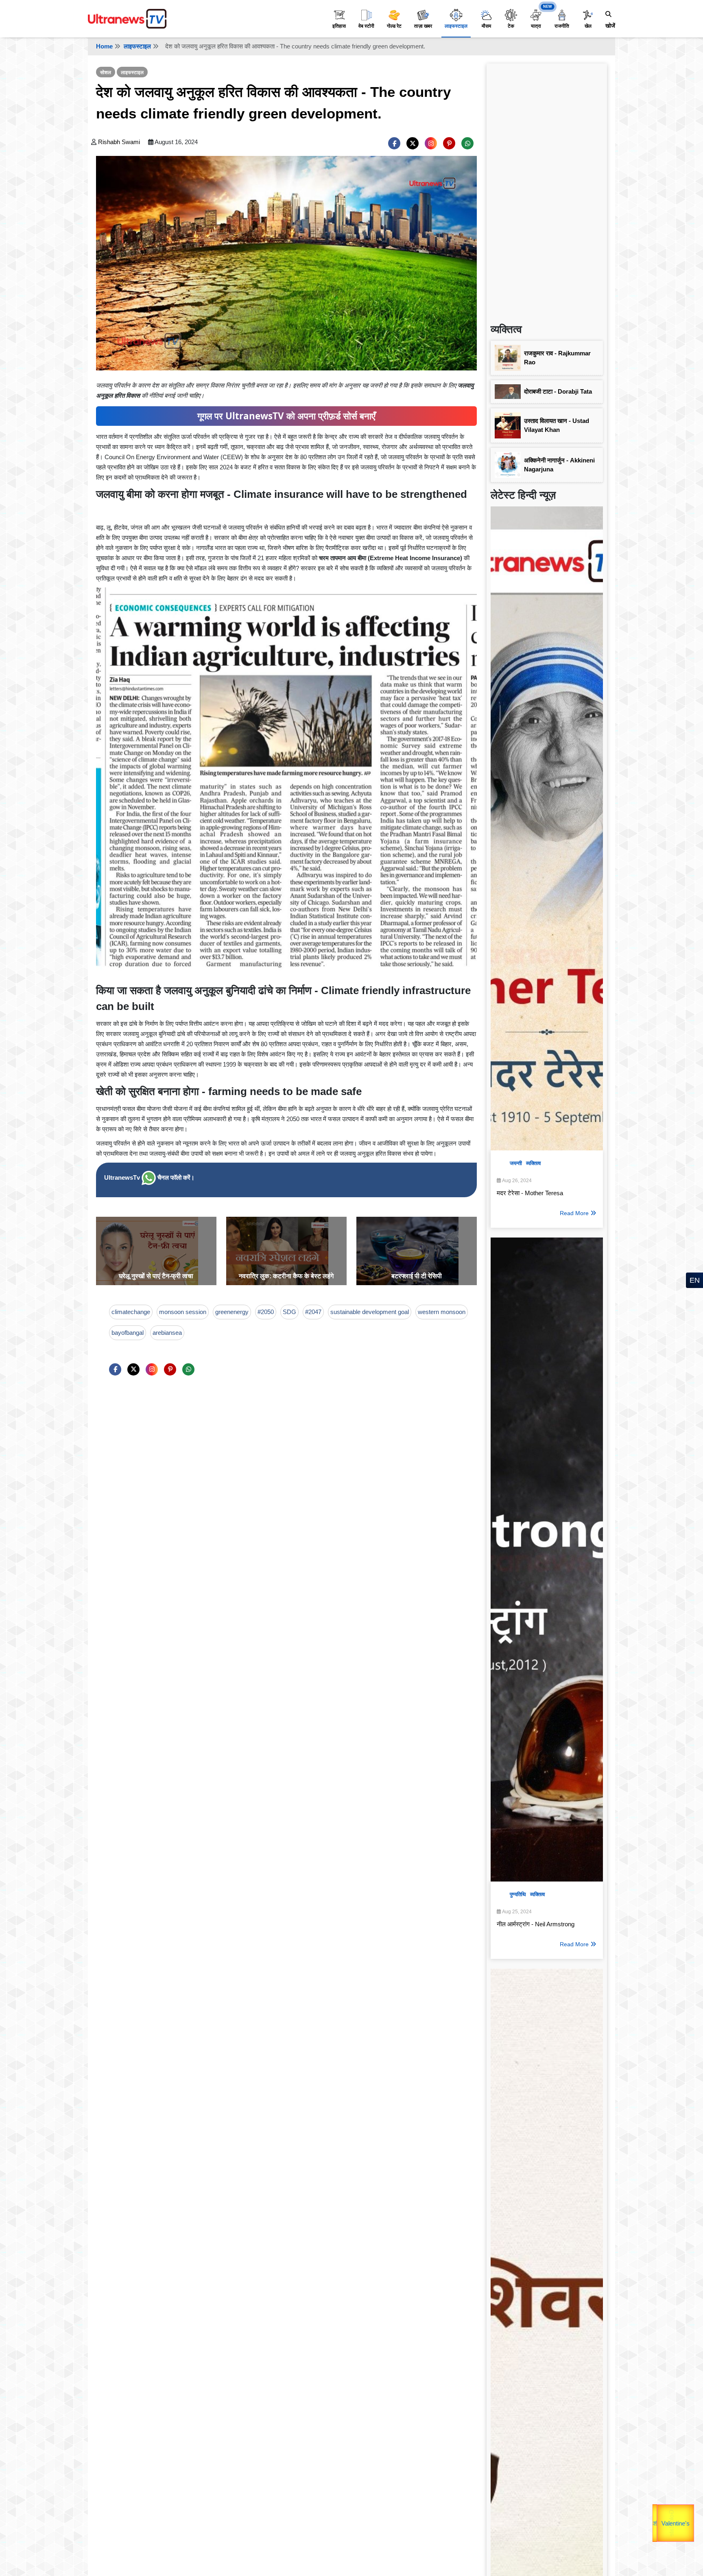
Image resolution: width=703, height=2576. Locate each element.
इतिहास (339, 26)
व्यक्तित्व (533, 1163)
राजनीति (562, 26)
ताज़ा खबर (423, 26)
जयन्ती (516, 1163)
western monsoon (442, 1312)
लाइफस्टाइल (456, 26)
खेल (588, 26)
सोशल (106, 72)
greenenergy (232, 1312)
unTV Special (692, 2524)
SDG (289, 1312)
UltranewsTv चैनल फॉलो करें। (149, 1177)
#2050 (266, 1312)
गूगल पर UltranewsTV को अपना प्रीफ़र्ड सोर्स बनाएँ (286, 416)
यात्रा (536, 26)
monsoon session (183, 1312)
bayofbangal (128, 1333)
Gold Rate (670, 2520)
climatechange (131, 1312)
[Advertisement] (547, 190)
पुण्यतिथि (518, 1894)
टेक (511, 26)
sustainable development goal (370, 1312)
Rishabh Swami (119, 142)
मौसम (486, 26)
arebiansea (167, 1333)
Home (104, 46)
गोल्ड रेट (394, 26)
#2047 (313, 1312)
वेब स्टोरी (366, 26)
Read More (574, 1213)
